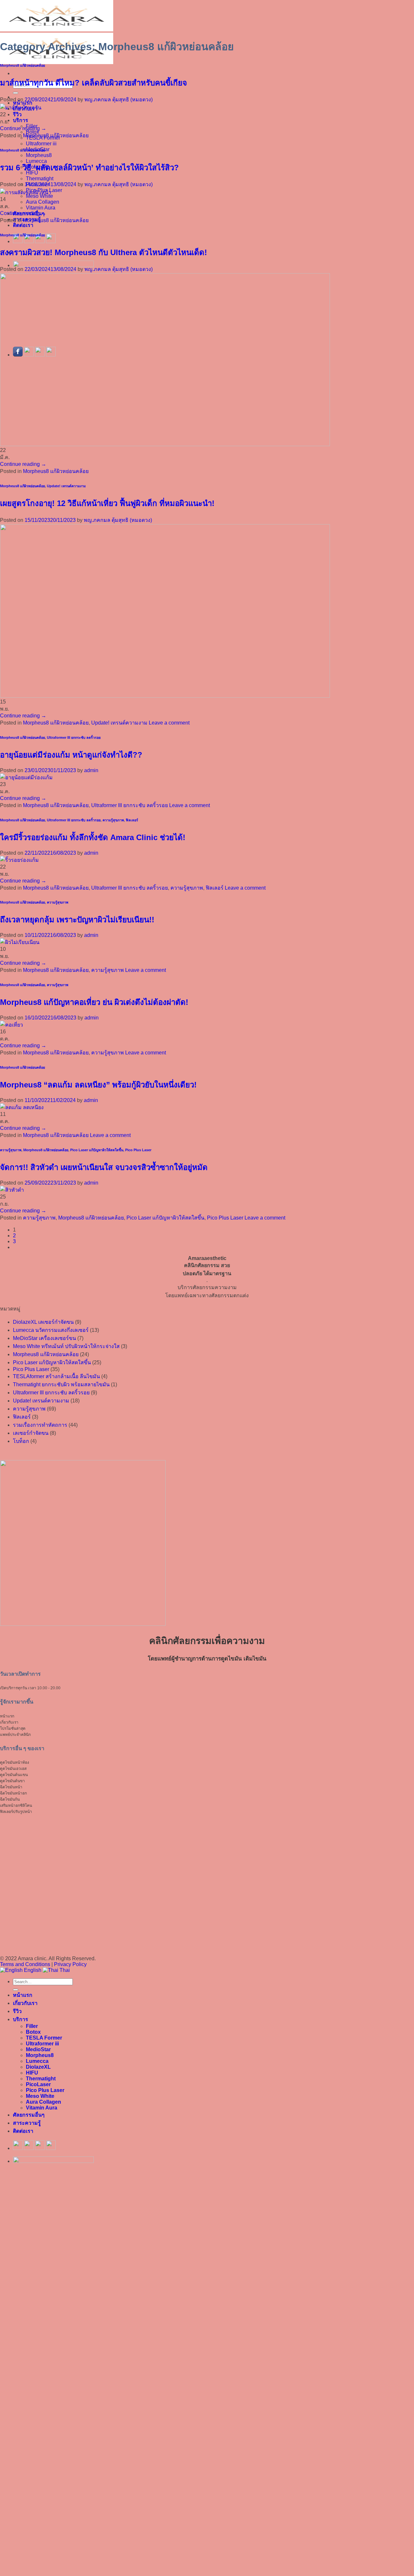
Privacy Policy (70, 1964)
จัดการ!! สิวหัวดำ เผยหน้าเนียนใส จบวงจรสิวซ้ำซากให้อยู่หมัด (104, 1167)
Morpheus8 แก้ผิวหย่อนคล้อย (22, 65)
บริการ (21, 120)
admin (91, 770)
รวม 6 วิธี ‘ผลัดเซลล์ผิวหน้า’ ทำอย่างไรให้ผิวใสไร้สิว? (89, 168)
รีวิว (17, 114)
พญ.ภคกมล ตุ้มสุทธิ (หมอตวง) (119, 100)
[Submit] (16, 93)
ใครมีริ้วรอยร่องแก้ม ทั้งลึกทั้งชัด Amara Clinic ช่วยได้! (93, 837)
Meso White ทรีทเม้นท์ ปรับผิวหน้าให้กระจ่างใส (66, 1346)
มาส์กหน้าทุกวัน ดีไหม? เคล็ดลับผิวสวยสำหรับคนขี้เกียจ (93, 83)
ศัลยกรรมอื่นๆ (29, 2115)
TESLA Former (44, 2038)
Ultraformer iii (41, 144)
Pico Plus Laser (138, 1150)
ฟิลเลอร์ (132, 820)
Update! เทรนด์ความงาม (66, 486)
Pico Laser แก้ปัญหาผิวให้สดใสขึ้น (97, 1150)
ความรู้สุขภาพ (113, 820)
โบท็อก (21, 1441)
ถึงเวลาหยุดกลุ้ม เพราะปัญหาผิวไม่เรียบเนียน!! (77, 920)
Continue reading (23, 128)
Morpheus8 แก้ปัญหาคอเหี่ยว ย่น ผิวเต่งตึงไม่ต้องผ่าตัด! (94, 1002)
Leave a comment (169, 723)
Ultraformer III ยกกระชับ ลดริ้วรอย (74, 737)
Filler (32, 2026)
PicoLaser (38, 2084)
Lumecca (37, 2061)
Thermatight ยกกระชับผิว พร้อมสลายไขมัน (61, 1384)
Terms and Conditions (26, 1964)
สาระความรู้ (27, 2123)
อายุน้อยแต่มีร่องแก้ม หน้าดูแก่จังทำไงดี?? (71, 755)
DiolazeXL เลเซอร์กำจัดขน (43, 1322)
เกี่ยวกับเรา (25, 2003)
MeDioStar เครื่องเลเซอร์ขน (44, 1338)
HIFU (32, 2073)
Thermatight (40, 179)
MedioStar (38, 2049)
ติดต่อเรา (23, 225)
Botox (33, 2032)
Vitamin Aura (41, 208)
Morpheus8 (39, 155)
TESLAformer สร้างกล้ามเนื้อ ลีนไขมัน (56, 1376)
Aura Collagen (43, 202)
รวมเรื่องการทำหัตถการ (40, 1425)
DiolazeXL (38, 2067)
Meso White (40, 2096)
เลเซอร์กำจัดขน (31, 1433)
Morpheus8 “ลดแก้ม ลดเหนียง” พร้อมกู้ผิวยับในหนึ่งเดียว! (98, 1085)
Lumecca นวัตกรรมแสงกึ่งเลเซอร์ (51, 1330)
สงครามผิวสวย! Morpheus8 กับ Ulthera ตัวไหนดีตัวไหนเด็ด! (103, 252)
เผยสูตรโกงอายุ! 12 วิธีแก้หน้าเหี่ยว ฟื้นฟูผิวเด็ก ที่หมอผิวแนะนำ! (107, 503)
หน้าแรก (23, 1995)
